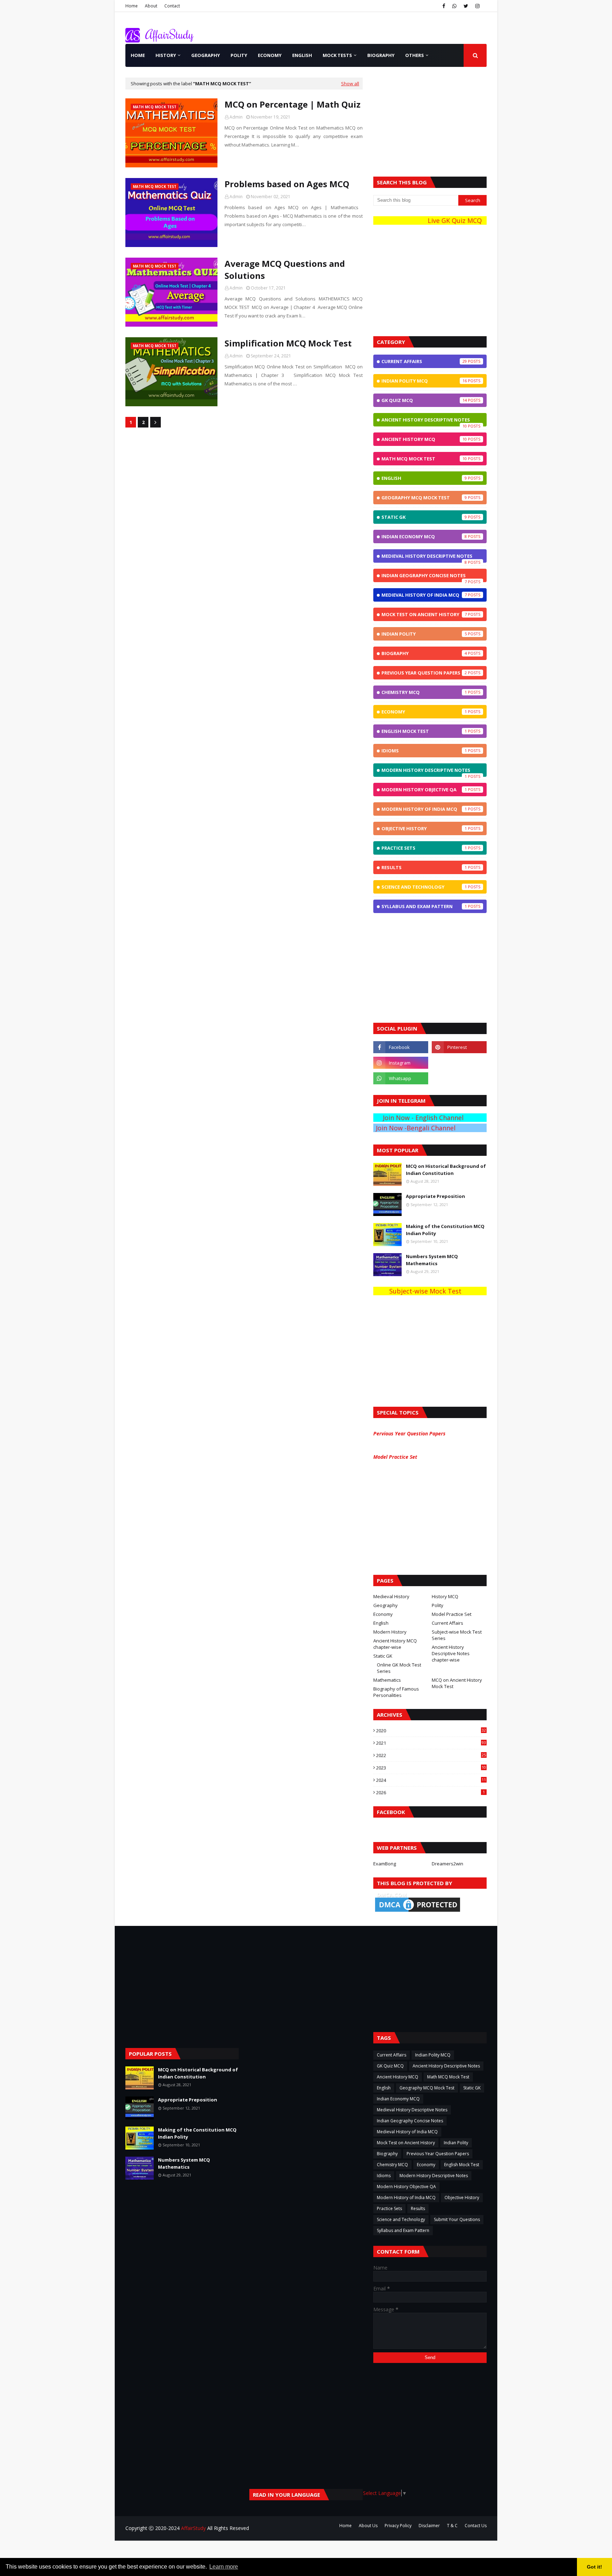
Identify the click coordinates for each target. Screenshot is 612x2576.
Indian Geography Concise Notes (424, 577)
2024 (431, 1780)
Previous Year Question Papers (424, 673)
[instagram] (477, 6)
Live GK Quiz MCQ (444, 220)
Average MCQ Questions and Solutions (285, 269)
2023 (431, 1768)
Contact (172, 6)
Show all (350, 84)
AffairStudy (193, 2528)
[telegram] (459, 1063)
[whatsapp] (454, 6)
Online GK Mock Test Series (399, 1668)
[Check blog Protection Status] (418, 1912)
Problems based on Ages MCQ (287, 184)
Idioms (424, 751)
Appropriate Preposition (435, 1196)
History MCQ (445, 1596)
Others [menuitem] (415, 55)
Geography (386, 1605)
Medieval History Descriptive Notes (427, 558)
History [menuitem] (166, 55)
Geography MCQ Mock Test (424, 498)
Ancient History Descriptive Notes (426, 421)
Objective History (424, 828)
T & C (452, 2526)
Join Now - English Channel (444, 1118)
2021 (431, 1743)
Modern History (390, 1632)
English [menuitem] (302, 55)
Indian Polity (424, 634)
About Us (368, 2526)
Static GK (424, 517)
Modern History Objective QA (424, 790)
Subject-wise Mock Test (414, 1291)
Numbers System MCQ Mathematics (432, 1260)
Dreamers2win (447, 1864)
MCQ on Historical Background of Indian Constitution (446, 1170)
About (151, 6)
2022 (431, 1755)
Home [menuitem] (138, 55)
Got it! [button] (594, 2567)
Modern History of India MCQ (424, 809)
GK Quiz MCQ (424, 400)
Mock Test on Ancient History (424, 614)
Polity (438, 1605)
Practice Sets (424, 848)
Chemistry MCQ (424, 692)
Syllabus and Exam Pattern (424, 906)
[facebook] (444, 6)
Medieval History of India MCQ (424, 595)
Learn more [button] (224, 2567)
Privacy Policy (398, 2526)
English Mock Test (424, 731)
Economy (424, 712)
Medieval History (391, 1596)
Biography (424, 653)
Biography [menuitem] (381, 55)
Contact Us (476, 2526)
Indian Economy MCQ (424, 537)
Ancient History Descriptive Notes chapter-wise (451, 1653)
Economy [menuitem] (270, 55)
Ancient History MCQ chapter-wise (395, 1644)
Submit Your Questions (457, 2219)
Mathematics (387, 1680)
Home (132, 6)
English (424, 478)
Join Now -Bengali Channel (436, 1128)
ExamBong (385, 1864)
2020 (431, 1731)
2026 (430, 1792)
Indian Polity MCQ (424, 381)
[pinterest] (459, 1047)
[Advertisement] (430, 122)
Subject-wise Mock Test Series (457, 1635)
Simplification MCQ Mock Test (288, 343)
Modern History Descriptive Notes (426, 772)
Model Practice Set (397, 1457)
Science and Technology (424, 887)
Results (424, 867)
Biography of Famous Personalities (396, 1692)
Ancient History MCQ (424, 439)
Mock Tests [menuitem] (337, 55)
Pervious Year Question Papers (411, 1433)
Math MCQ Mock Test (424, 459)
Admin (236, 117)
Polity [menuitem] (239, 55)
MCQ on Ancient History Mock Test (457, 1683)
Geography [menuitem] (206, 55)
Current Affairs (424, 361)
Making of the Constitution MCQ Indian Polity (445, 1230)
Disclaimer (429, 2526)
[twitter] (466, 6)
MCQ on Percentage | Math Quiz (293, 104)
